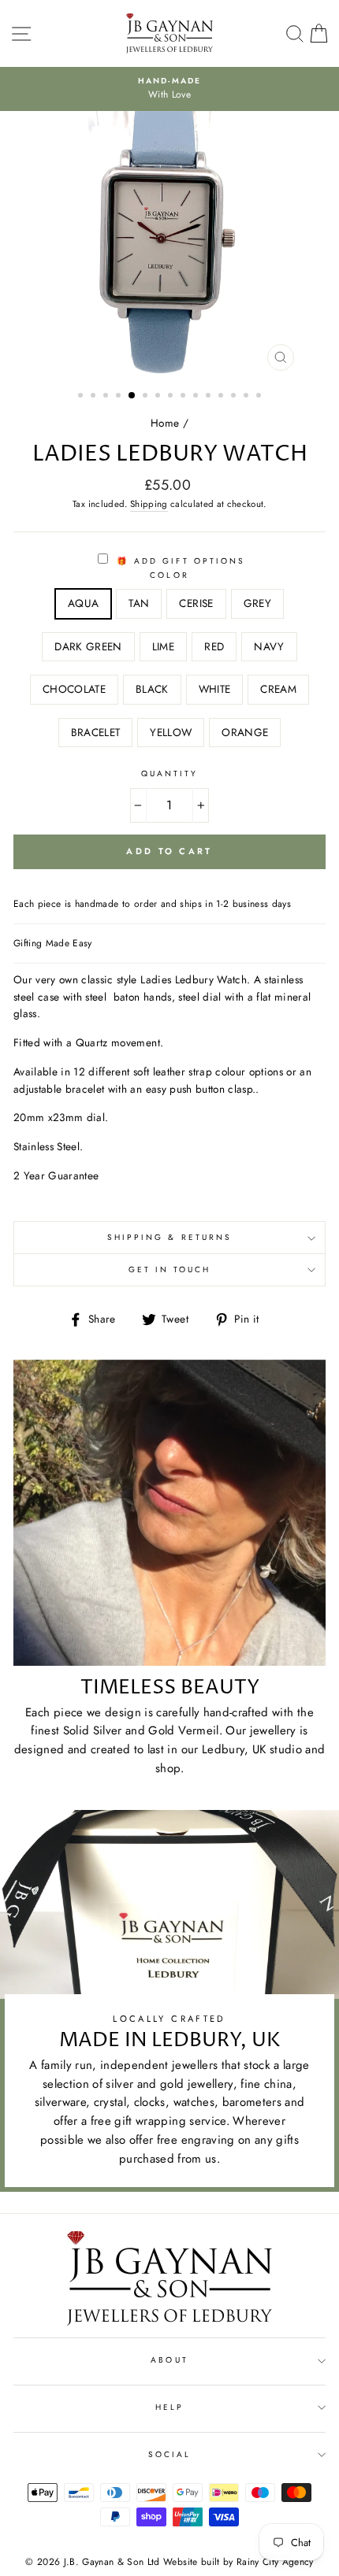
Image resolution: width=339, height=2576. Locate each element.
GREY (257, 603)
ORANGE (245, 732)
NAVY (269, 646)
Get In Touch (170, 1269)
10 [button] (197, 397)
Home (165, 423)
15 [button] (260, 397)
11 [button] (210, 397)
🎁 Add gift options (179, 561)
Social (169, 2454)
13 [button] (235, 397)
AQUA (83, 603)
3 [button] (107, 397)
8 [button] (172, 397)
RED (214, 646)
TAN (139, 603)
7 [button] (159, 397)
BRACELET (96, 732)
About (169, 2360)
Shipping (149, 504)
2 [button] (95, 397)
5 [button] (132, 396)
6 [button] (147, 397)
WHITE (215, 689)
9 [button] (184, 397)
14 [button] (248, 397)
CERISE (196, 603)
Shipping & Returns (169, 1237)
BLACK (152, 689)
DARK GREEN (88, 646)
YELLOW (171, 732)
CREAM (278, 689)
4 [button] (120, 397)
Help (169, 2407)
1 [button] (82, 397)
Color (169, 575)
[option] (169, 245)
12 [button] (222, 397)
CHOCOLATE (74, 689)
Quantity (169, 774)
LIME (163, 646)
